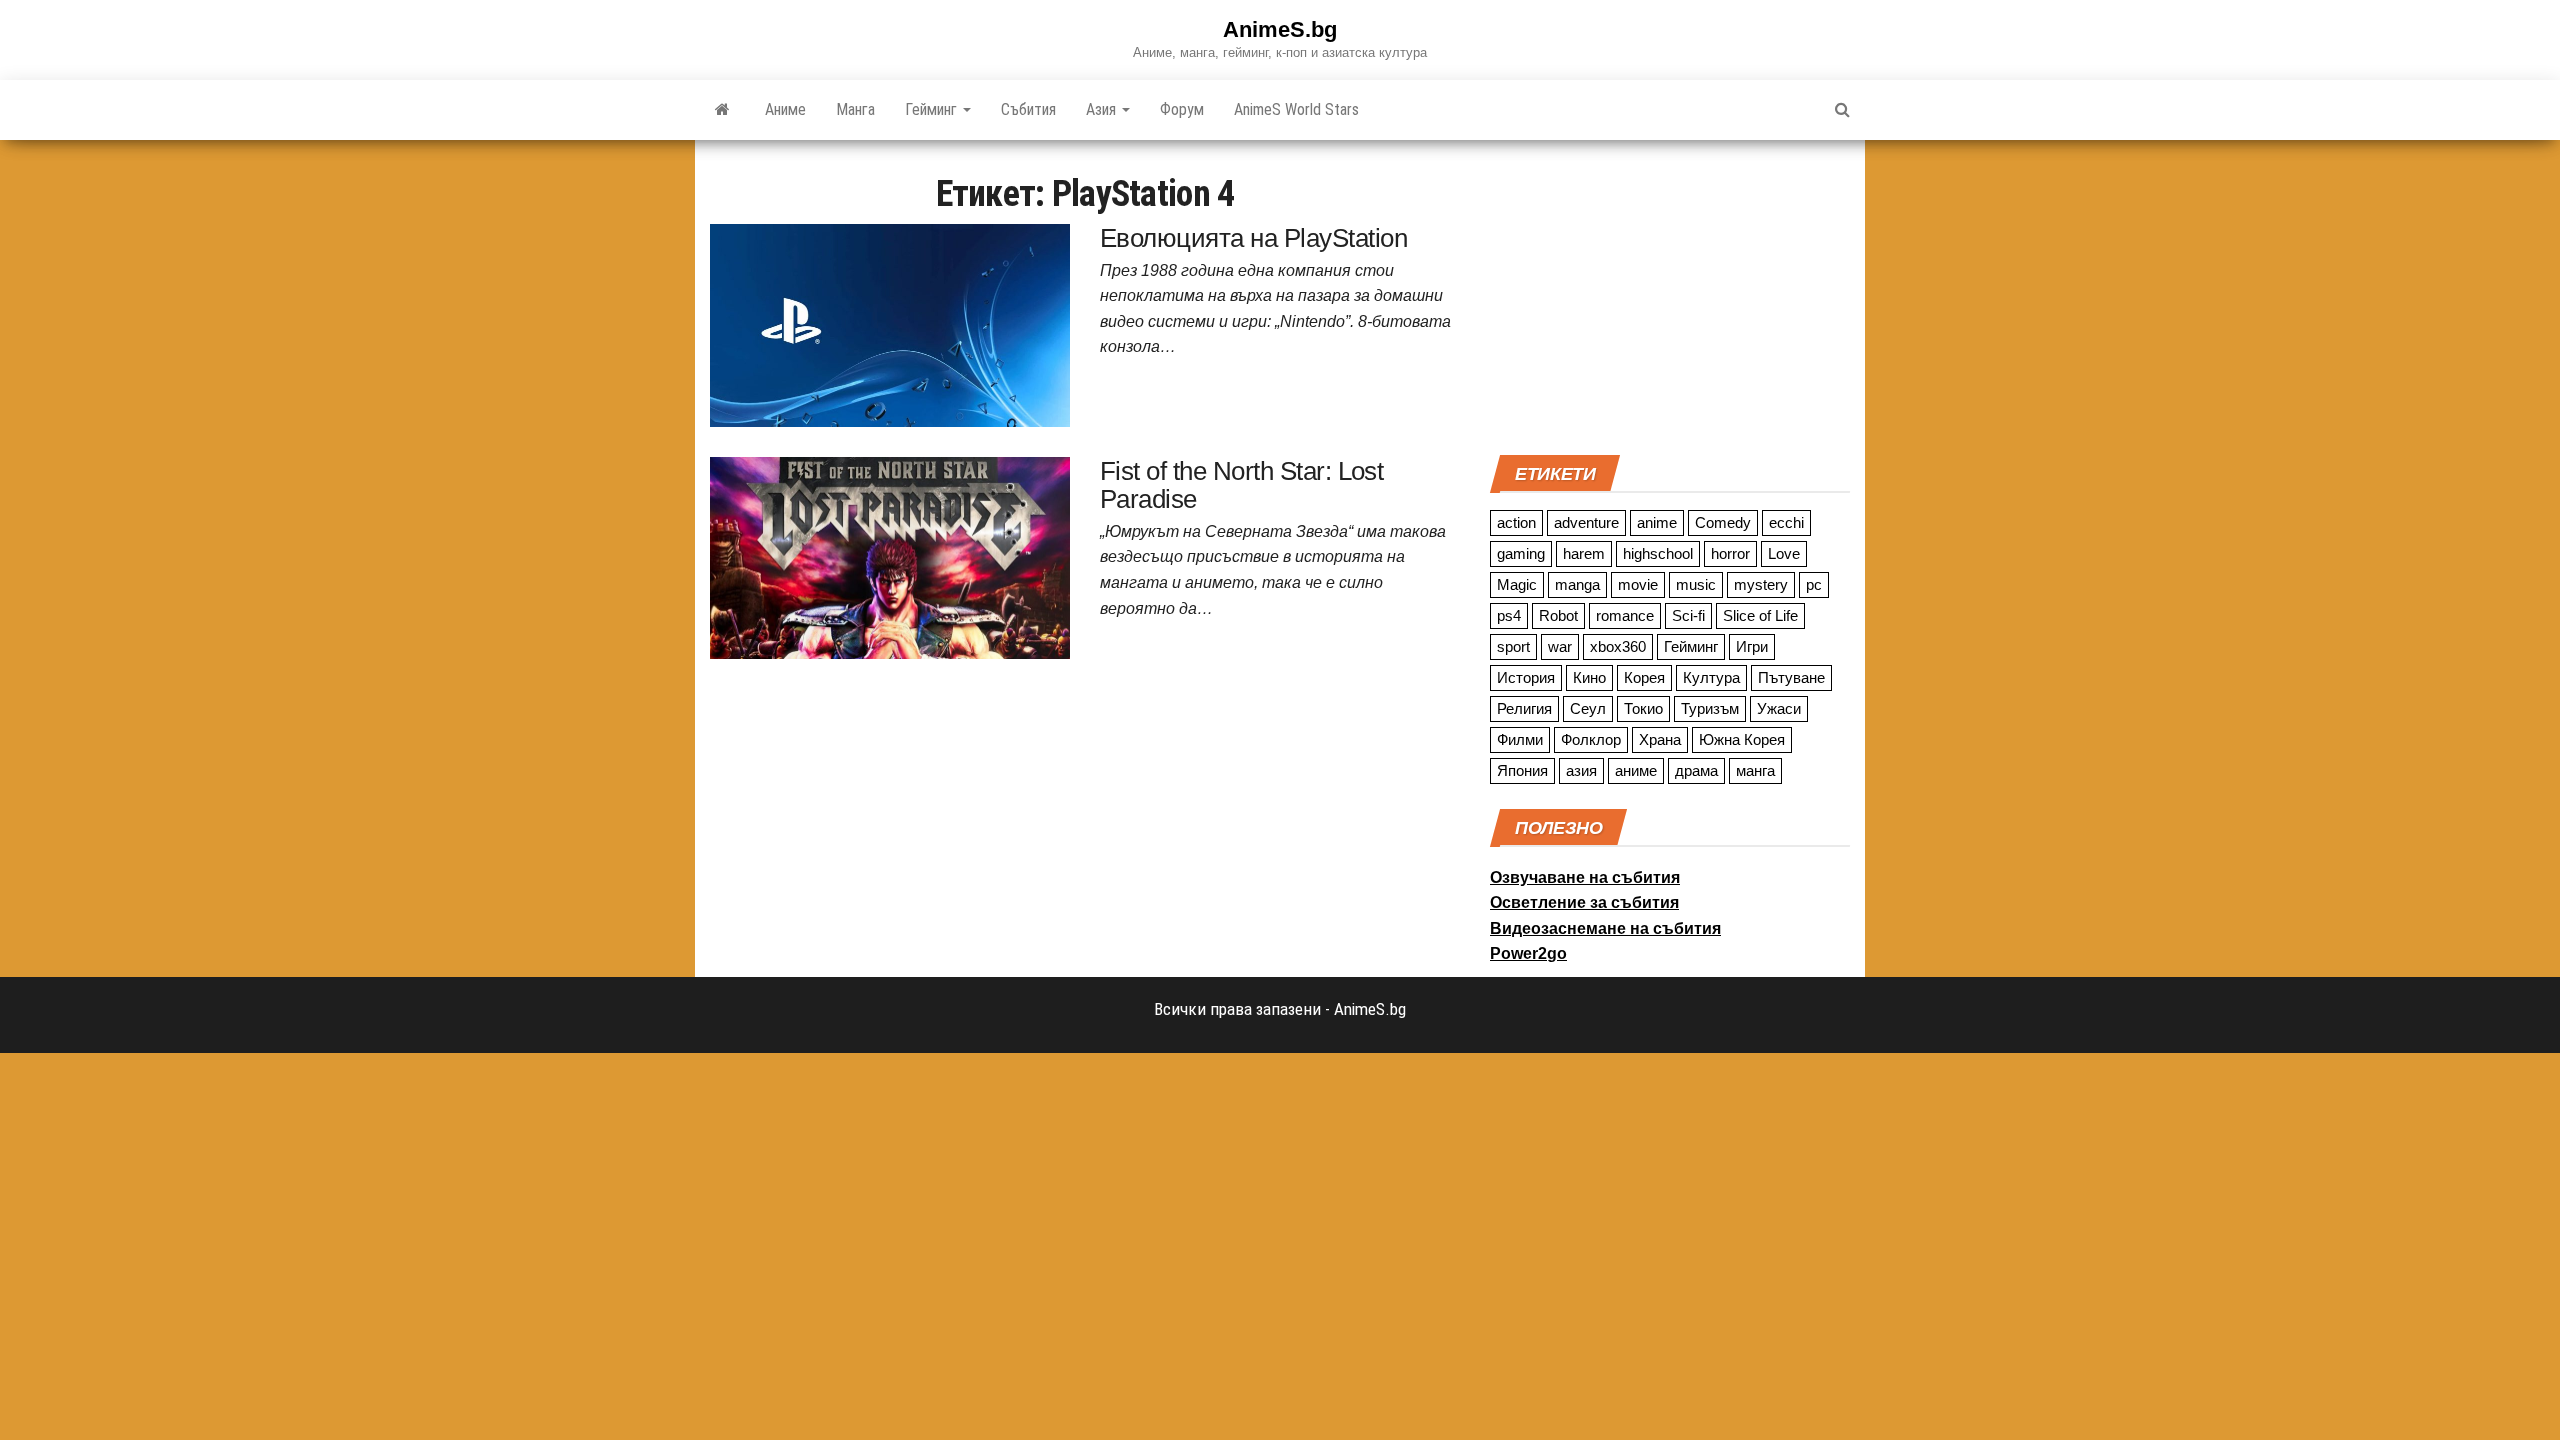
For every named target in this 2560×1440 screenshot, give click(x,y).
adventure (1586, 522)
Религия (1524, 708)
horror (1730, 553)
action (1516, 522)
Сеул (1588, 708)
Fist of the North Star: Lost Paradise (1241, 485)
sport (1513, 646)
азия (1581, 770)
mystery (1761, 584)
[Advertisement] (1670, 295)
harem (1584, 553)
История (1526, 677)
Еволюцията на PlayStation (1253, 238)
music (1696, 584)
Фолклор (1591, 739)
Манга (855, 109)
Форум (1182, 109)
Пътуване (1791, 677)
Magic (1517, 584)
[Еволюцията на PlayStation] (890, 324)
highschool (1658, 553)
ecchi (1786, 522)
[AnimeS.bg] (722, 110)
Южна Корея (1742, 739)
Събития (1028, 109)
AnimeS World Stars (1296, 109)
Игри (1752, 646)
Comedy (1723, 522)
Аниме (785, 109)
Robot (1558, 615)
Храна (1660, 739)
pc (1814, 584)
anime (1657, 522)
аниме (1636, 770)
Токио (1643, 708)
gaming (1521, 553)
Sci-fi (1688, 615)
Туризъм (1710, 708)
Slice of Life (1760, 615)
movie (1638, 584)
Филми (1520, 739)
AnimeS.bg (1280, 29)
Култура (1711, 677)
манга (1755, 770)
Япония (1522, 770)
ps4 (1509, 615)
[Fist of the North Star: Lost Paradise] (890, 556)
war (1560, 646)
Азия (1103, 109)
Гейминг (933, 109)
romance (1625, 615)
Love (1784, 553)
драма (1696, 770)
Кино (1589, 677)
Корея (1644, 677)
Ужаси (1779, 708)
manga (1577, 584)
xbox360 (1618, 646)
